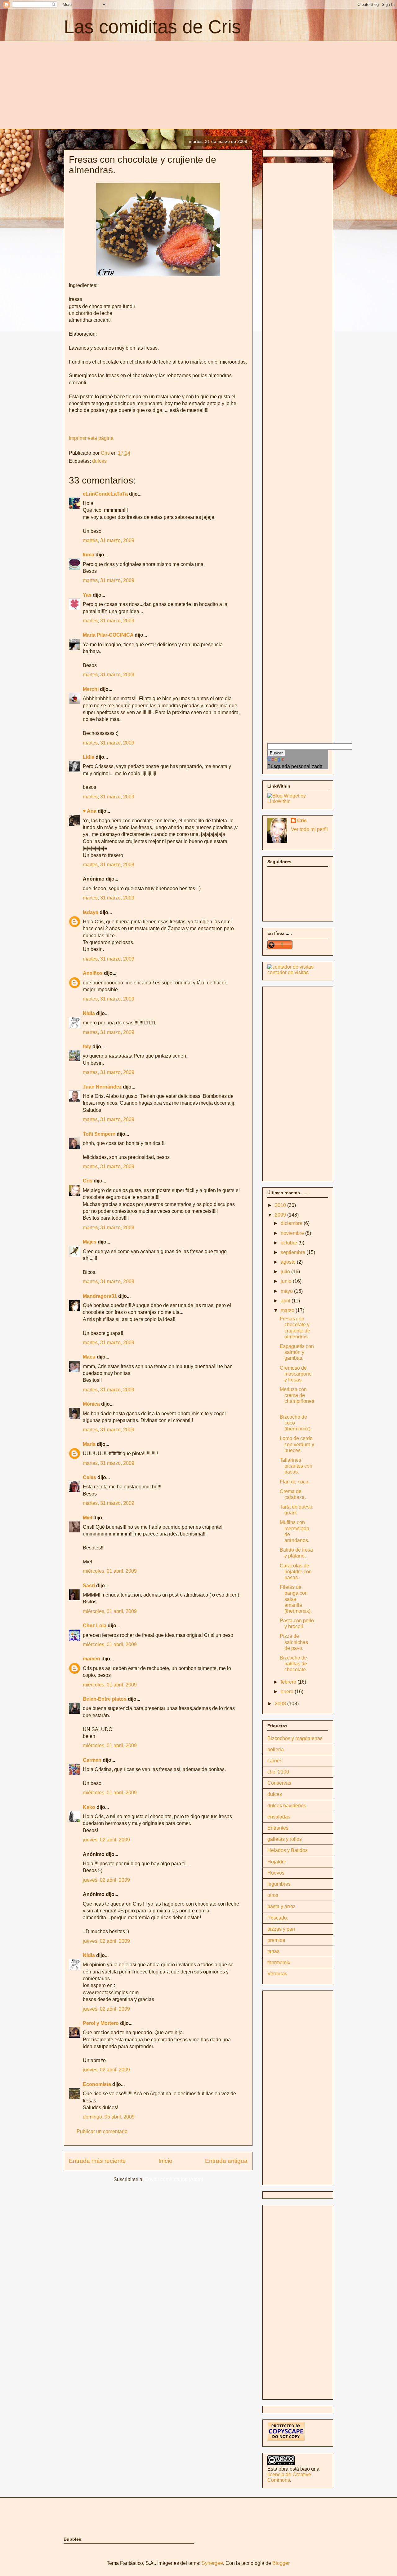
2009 (281, 1215)
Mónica (91, 1404)
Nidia (89, 1013)
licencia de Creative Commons (289, 2477)
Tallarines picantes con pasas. (296, 1466)
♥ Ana (90, 811)
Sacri (89, 1586)
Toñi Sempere (99, 1134)
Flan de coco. (295, 1482)
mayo (287, 1291)
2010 (281, 1205)
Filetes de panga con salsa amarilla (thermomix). (296, 1599)
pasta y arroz (281, 1906)
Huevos (276, 1873)
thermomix (279, 1962)
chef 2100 (278, 1772)
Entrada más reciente (97, 2161)
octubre (290, 1243)
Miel (87, 1518)
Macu (89, 1357)
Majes (90, 1242)
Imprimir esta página (91, 438)
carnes (275, 1761)
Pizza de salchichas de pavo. (294, 1642)
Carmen (92, 1760)
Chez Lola (95, 1626)
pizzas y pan (281, 1929)
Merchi (91, 689)
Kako (89, 1807)
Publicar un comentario (102, 2131)
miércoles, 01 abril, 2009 (110, 1571)
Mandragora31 (100, 1296)
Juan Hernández (102, 1087)
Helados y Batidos (288, 1850)
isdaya (91, 912)
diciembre (292, 1223)
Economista (97, 2084)
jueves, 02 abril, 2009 (106, 1840)
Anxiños (93, 973)
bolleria (276, 1750)
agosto (289, 1262)
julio (286, 1272)
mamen (91, 1659)
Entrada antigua (226, 2161)
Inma (89, 555)
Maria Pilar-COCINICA (108, 635)
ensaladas (279, 1817)
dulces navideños (287, 1806)
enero (288, 1692)
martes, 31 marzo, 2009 (109, 540)
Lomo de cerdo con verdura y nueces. (297, 1444)
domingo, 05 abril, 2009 (109, 2117)
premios (276, 1940)
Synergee (212, 2563)
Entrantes (278, 1828)
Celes (89, 1477)
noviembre (293, 1233)
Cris (88, 1181)
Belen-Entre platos (105, 1699)
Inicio (165, 2161)
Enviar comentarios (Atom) (174, 2179)
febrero (289, 1682)
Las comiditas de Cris (152, 27)
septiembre (294, 1252)
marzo (288, 1310)
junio (287, 1281)
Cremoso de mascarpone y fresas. (296, 1374)
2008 (281, 1704)
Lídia (89, 757)
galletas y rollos (285, 1839)
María (89, 1444)
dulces (99, 461)
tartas (273, 1951)
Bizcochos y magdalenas (295, 1738)
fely (87, 1047)
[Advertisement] (116, 84)
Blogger (281, 2563)
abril (286, 1301)
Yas (87, 595)
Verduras (277, 1974)
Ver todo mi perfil (309, 829)
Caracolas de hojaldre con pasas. (296, 1572)
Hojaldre (277, 1862)
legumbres (279, 1884)
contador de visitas (288, 972)
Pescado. (278, 1918)
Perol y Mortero (101, 2023)
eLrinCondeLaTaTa (105, 494)
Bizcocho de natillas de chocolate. (293, 1664)
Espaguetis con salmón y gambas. (297, 1352)
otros (273, 1895)
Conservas (279, 1783)
